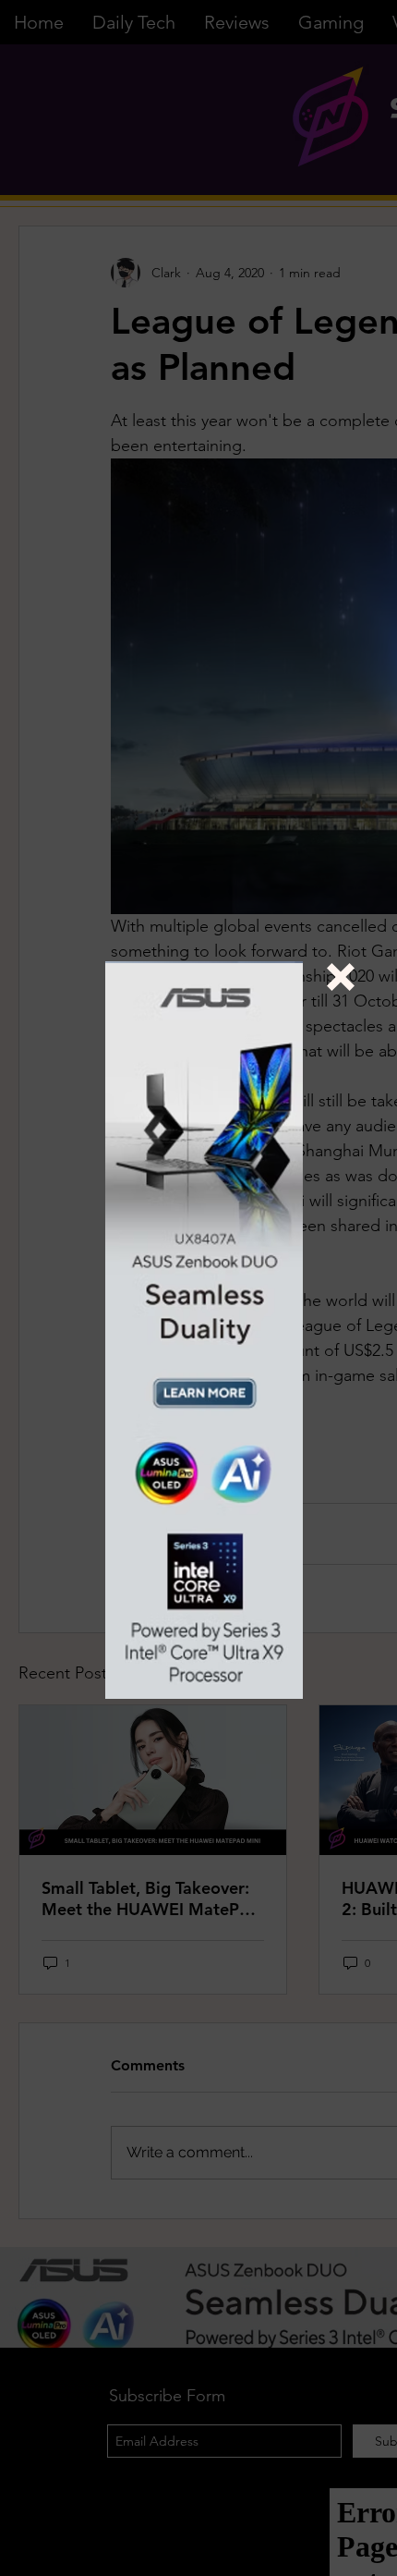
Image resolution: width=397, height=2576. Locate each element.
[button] (341, 977)
